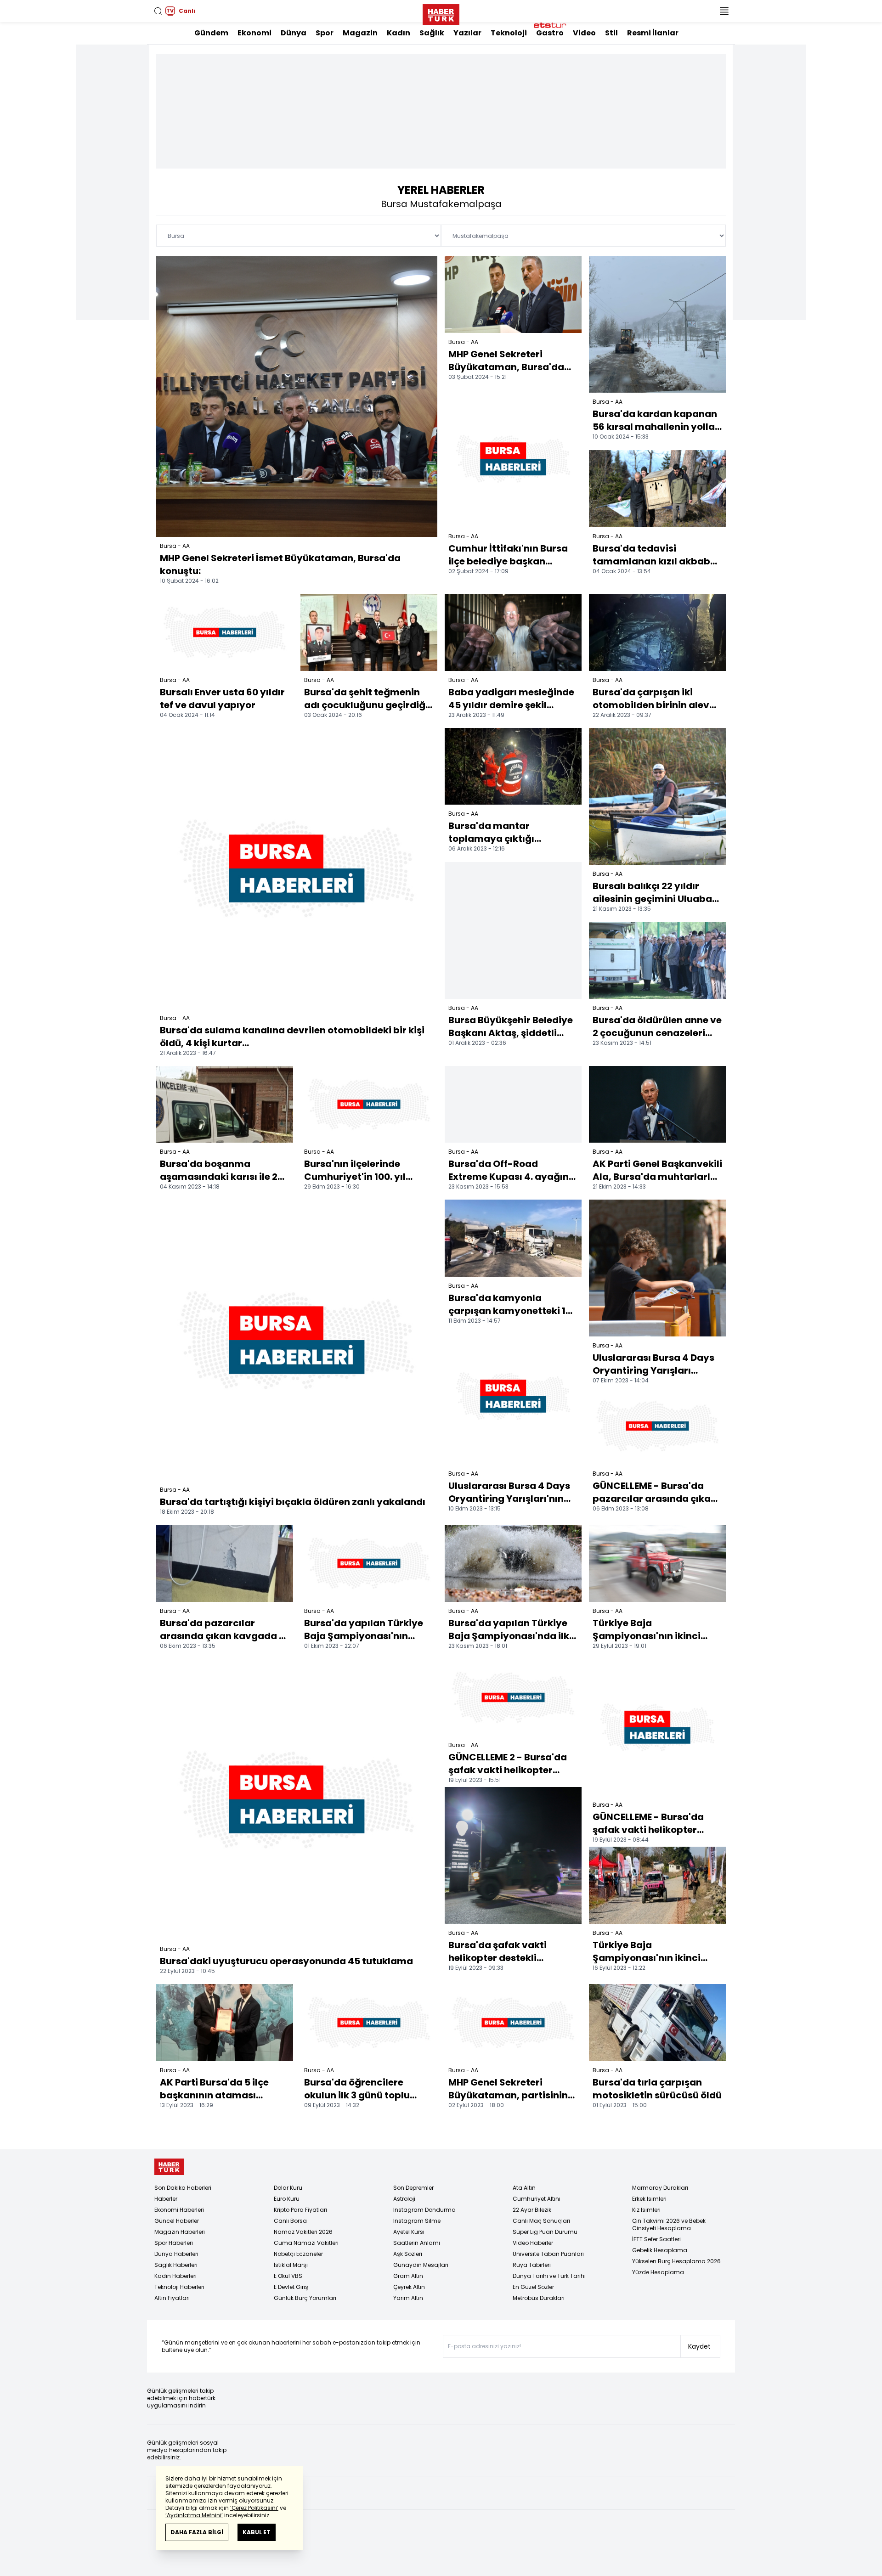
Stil (611, 33)
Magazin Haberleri (180, 2232)
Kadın (399, 33)
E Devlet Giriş (291, 2287)
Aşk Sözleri (408, 2254)
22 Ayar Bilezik (532, 2210)
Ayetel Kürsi (409, 2232)
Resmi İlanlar (653, 33)
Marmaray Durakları (660, 2188)
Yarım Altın (408, 2298)
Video (584, 33)
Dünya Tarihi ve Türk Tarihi (549, 2276)
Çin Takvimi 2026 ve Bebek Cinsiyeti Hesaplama (669, 2224)
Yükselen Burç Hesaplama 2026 (676, 2261)
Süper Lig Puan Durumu (545, 2232)
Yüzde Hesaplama (658, 2272)
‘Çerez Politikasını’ (254, 2508)
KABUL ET (257, 2532)
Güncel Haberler (177, 2221)
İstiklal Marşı (291, 2265)
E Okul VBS (288, 2276)
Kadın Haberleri (175, 2276)
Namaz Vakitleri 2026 (303, 2232)
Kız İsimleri (646, 2210)
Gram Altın (408, 2276)
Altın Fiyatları (172, 2298)
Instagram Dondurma (424, 2210)
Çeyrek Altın (409, 2287)
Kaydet (699, 2346)
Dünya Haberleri (176, 2254)
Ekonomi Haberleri (179, 2210)
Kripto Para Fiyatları (300, 2210)
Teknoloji (509, 33)
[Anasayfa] (169, 2167)
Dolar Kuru (288, 2188)
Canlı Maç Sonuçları (541, 2221)
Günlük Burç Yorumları (305, 2298)
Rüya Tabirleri (532, 2265)
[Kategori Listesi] (724, 11)
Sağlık (432, 33)
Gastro (550, 33)
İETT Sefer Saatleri (656, 2239)
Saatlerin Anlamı (417, 2243)
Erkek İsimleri (649, 2199)
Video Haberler (533, 2243)
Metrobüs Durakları (539, 2298)
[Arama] (158, 11)
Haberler (166, 2199)
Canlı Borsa (290, 2221)
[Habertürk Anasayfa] (441, 13)
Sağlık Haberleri (176, 2265)
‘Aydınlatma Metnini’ (194, 2515)
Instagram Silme (417, 2221)
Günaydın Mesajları (421, 2265)
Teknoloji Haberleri (179, 2287)
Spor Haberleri (174, 2243)
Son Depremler (413, 2188)
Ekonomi (254, 33)
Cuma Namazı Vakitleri (306, 2243)
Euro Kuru (287, 2199)
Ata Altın (524, 2188)
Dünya (294, 33)
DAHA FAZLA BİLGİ (197, 2532)
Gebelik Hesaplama (660, 2250)
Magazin (360, 33)
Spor (325, 33)
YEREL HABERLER (441, 190)
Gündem (211, 33)
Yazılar (467, 33)
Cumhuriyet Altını (537, 2199)
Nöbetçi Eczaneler (298, 2254)
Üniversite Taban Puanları (548, 2254)
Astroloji (404, 2199)
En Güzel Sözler (533, 2287)
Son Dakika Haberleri (183, 2188)
